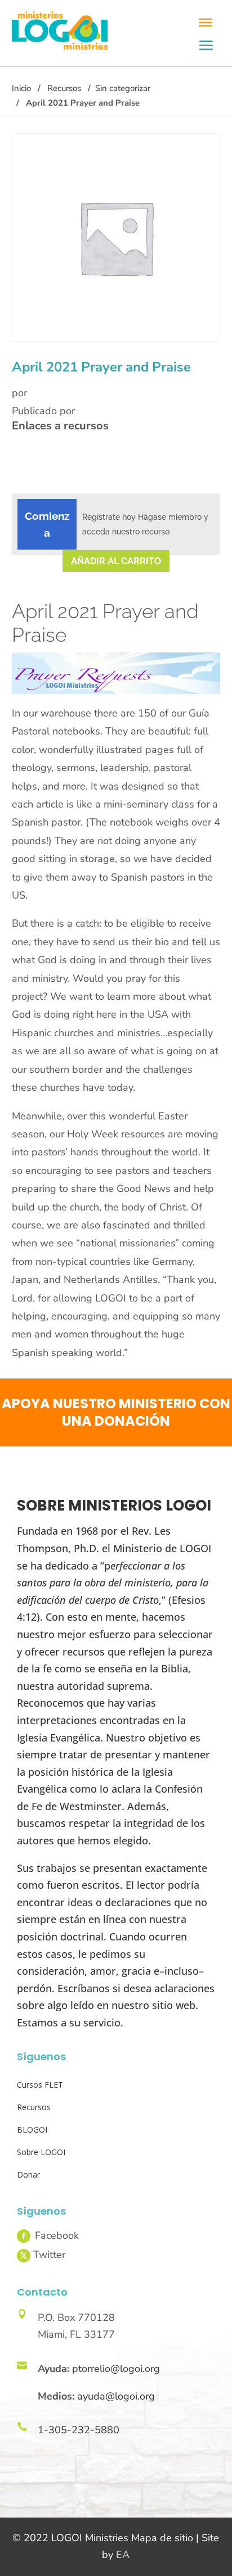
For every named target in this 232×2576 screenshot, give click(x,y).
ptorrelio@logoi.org (116, 2369)
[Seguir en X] (24, 2256)
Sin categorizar (123, 88)
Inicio (21, 88)
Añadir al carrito (116, 561)
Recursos (64, 88)
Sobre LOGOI (41, 2152)
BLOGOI (32, 2130)
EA (123, 2555)
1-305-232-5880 (79, 2430)
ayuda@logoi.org (116, 2396)
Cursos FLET (40, 2085)
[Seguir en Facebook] (24, 2236)
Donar (28, 2174)
